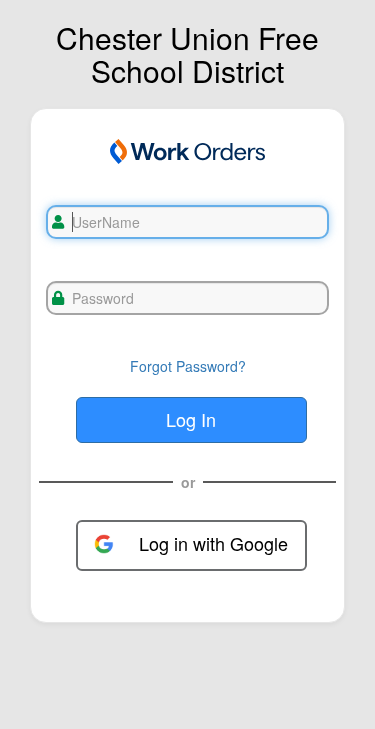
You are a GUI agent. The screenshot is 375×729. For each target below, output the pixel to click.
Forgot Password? (188, 366)
